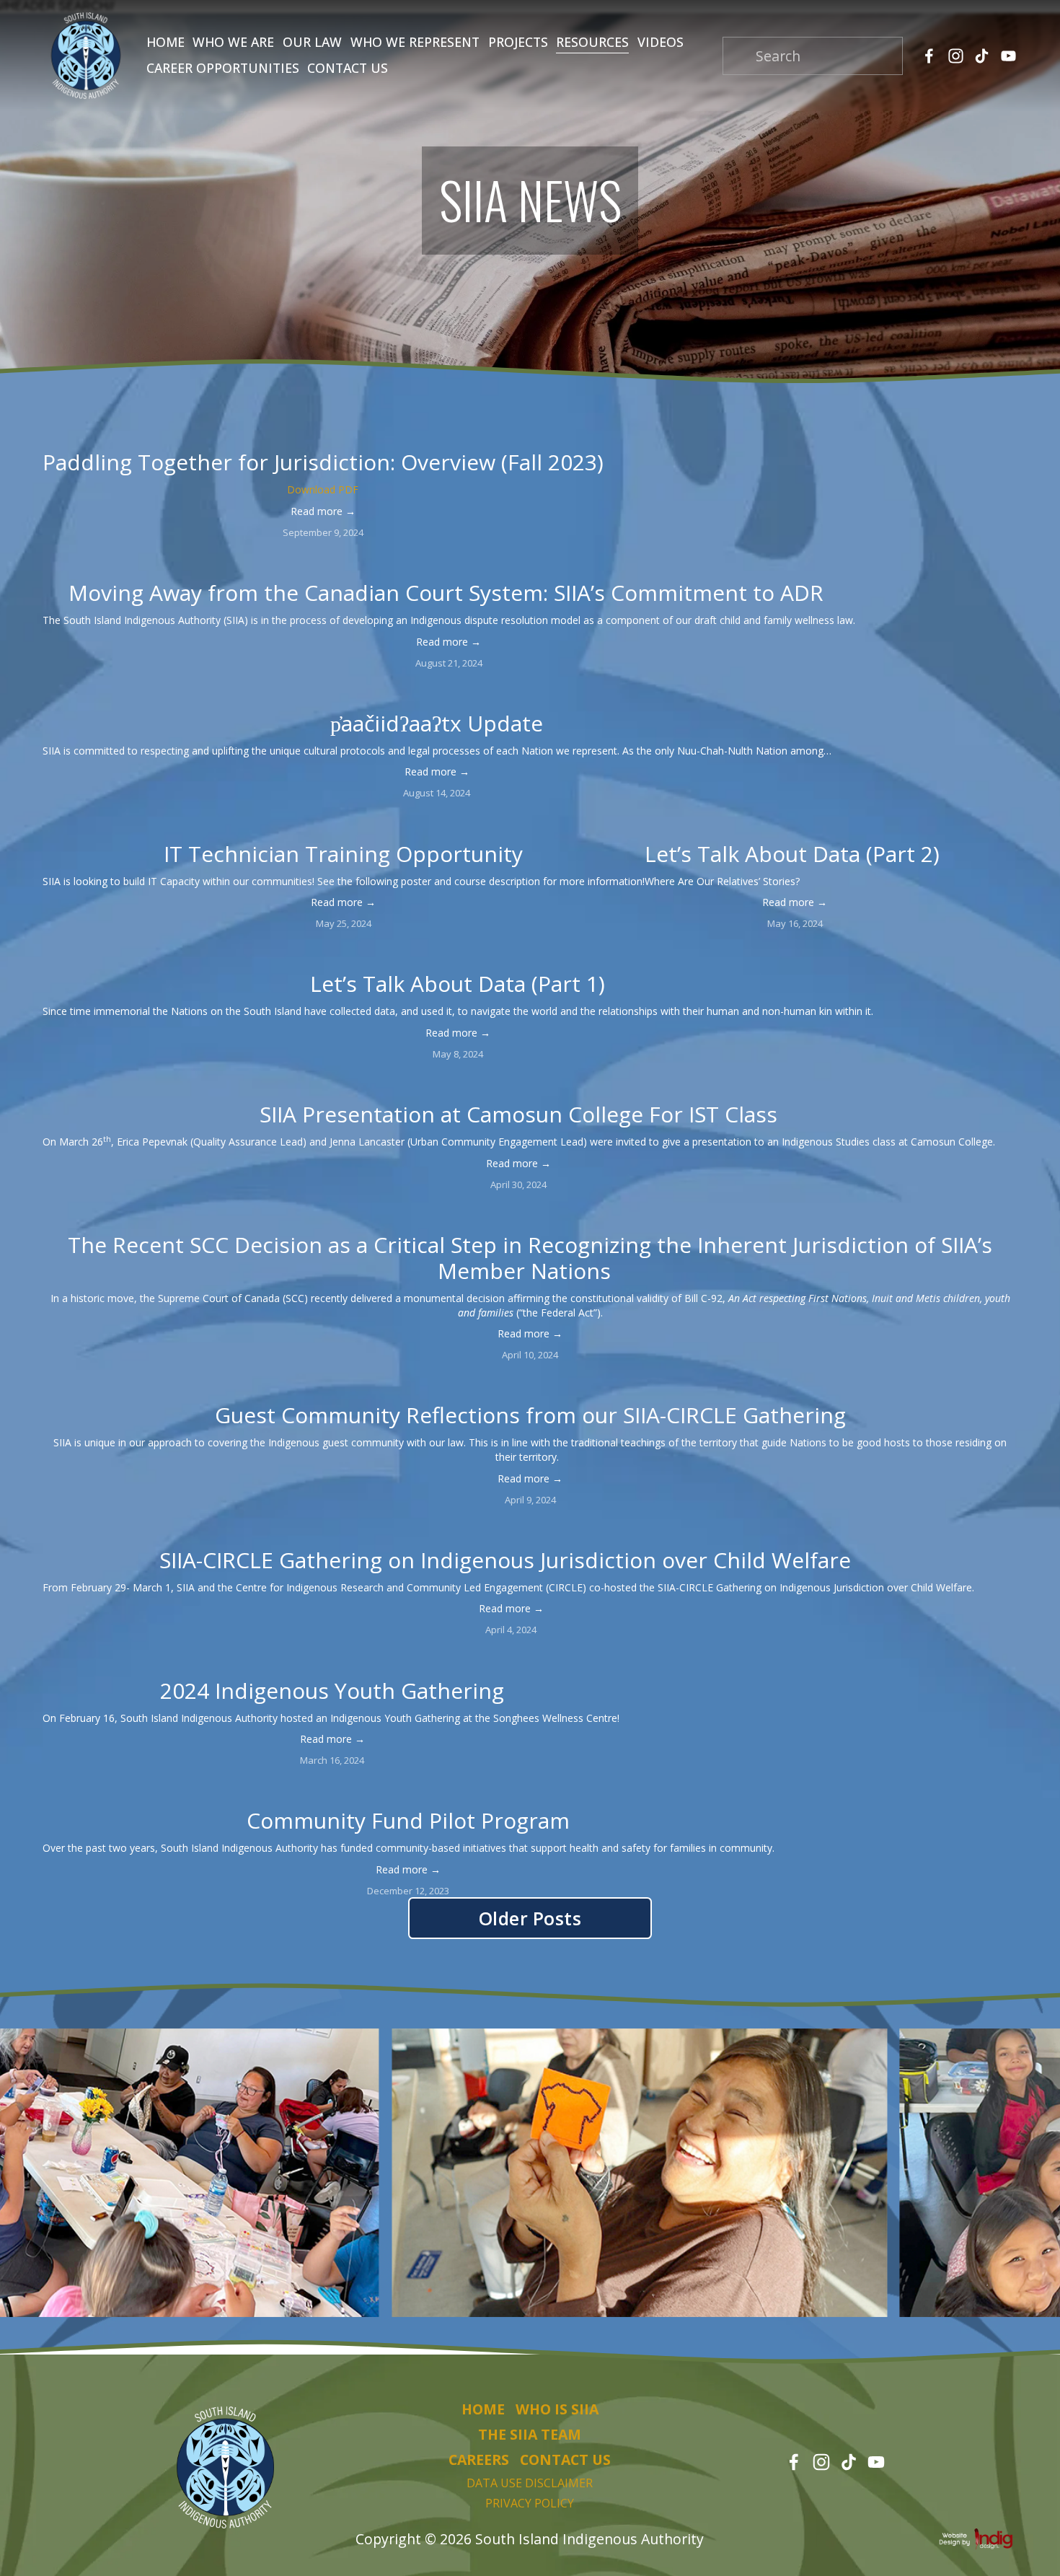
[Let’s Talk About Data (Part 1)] (458, 954)
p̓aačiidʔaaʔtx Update (437, 723)
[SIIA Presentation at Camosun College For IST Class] (519, 1084)
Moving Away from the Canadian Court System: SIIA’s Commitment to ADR (449, 593)
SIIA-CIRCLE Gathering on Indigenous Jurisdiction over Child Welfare (511, 1560)
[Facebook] (929, 56)
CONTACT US (348, 68)
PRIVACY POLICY (530, 2503)
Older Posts (530, 1918)
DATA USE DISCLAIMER (530, 2483)
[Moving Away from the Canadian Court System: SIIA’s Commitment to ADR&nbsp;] (449, 563)
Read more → (323, 511)
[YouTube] (1008, 56)
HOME (165, 42)
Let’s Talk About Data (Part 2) (795, 854)
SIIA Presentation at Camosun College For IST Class (518, 1114)
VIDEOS (661, 42)
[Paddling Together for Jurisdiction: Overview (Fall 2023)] (323, 432)
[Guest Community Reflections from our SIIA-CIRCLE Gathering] (530, 1385)
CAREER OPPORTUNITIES (223, 68)
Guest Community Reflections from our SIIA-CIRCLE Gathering (530, 1415)
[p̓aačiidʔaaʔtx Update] (437, 693)
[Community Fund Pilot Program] (408, 1790)
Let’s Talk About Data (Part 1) (458, 984)
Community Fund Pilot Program (408, 1820)
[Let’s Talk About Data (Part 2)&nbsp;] (795, 824)
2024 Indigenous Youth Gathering (332, 1691)
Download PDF (323, 489)
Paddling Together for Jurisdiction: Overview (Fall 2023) (323, 462)
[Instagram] (956, 56)
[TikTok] (982, 56)
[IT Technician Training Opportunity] (344, 824)
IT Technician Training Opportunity (343, 854)
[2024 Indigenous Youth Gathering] (332, 1661)
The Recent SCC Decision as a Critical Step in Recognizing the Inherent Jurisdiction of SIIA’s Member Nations (530, 1258)
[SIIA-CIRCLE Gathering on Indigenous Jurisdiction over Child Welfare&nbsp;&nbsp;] (511, 1530)
